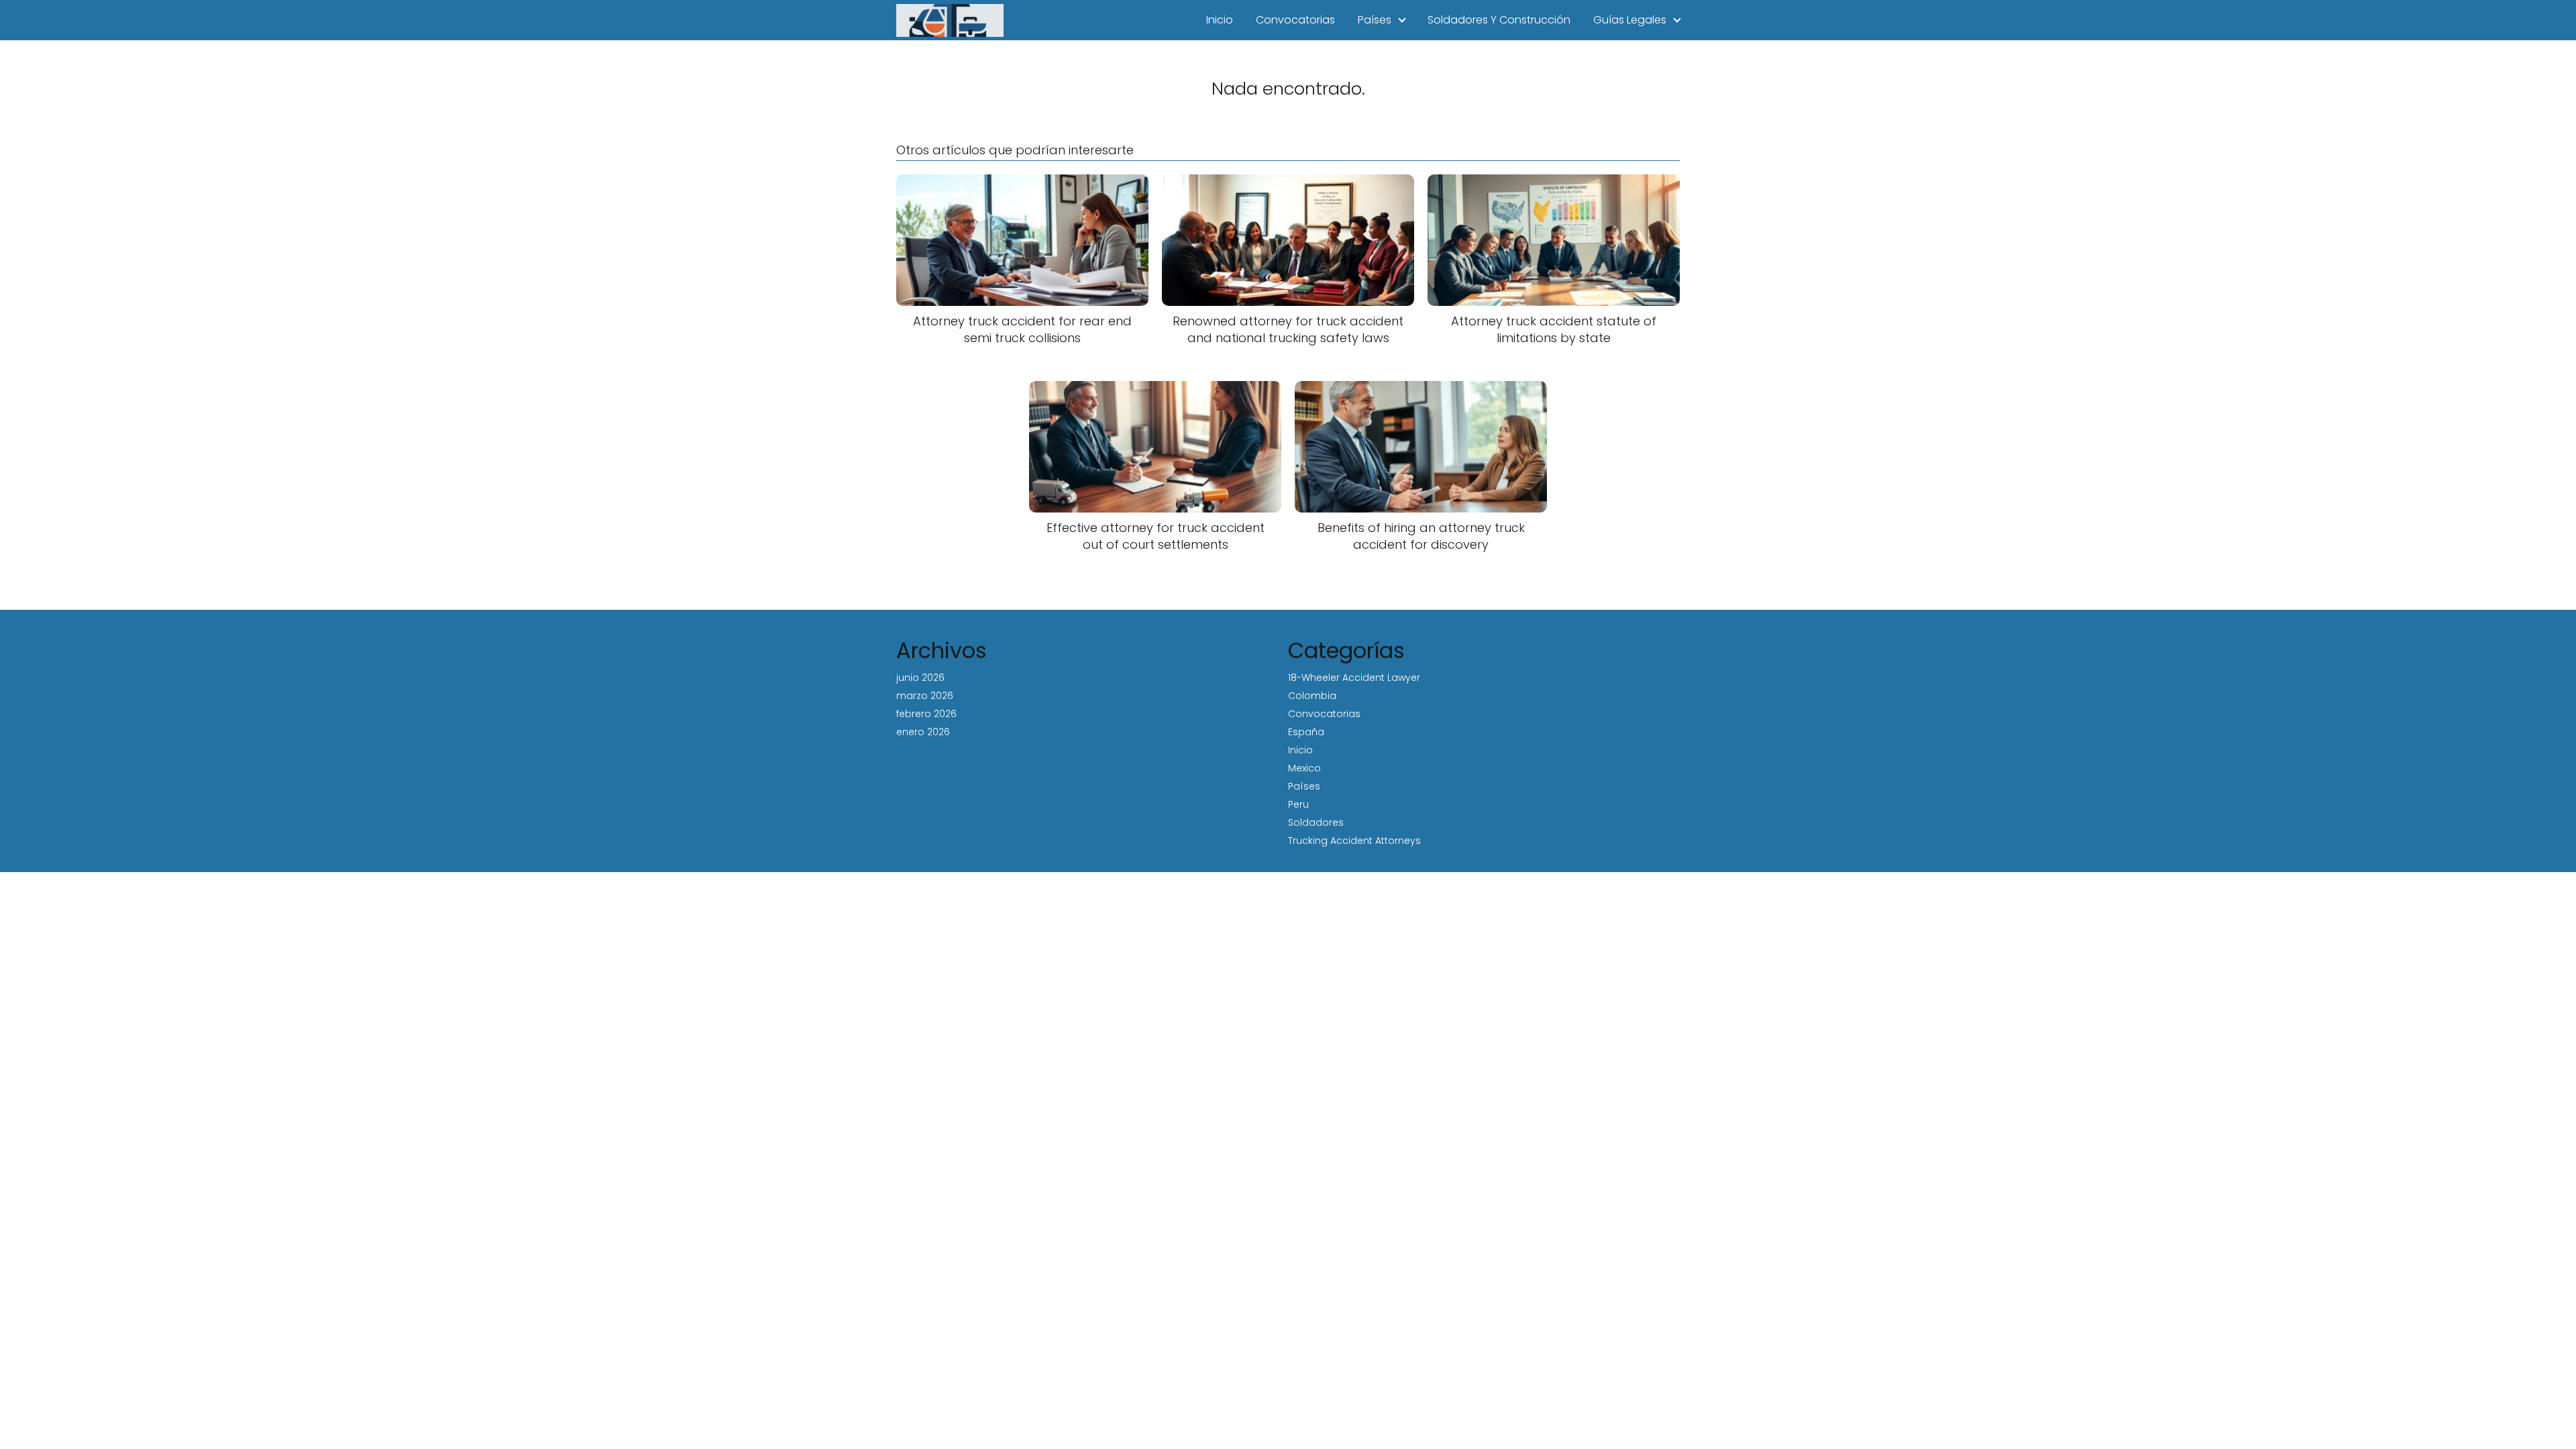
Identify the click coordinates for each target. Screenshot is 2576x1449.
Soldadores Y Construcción (1499, 20)
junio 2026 (920, 678)
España (1306, 732)
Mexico (1304, 768)
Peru (1298, 804)
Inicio (1220, 20)
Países (1375, 20)
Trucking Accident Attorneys (1354, 841)
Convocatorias (1295, 20)
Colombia (1312, 696)
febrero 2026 (926, 714)
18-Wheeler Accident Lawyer (1354, 678)
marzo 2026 (925, 696)
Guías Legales (1630, 20)
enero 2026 (923, 732)
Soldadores (1316, 822)
